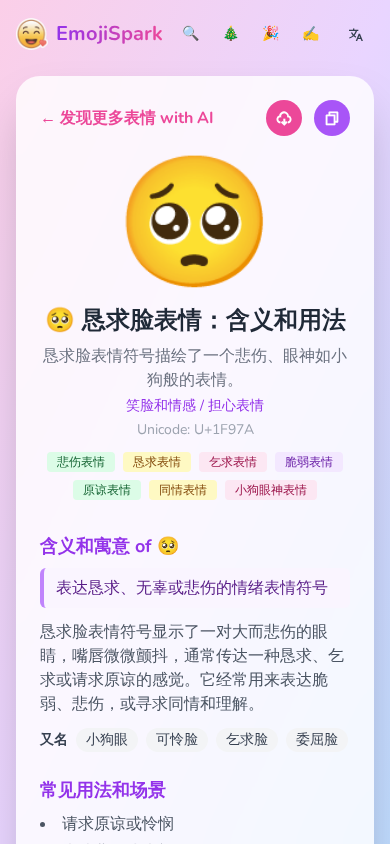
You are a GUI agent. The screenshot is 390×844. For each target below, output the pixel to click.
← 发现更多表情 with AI (127, 118)
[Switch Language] (356, 34)
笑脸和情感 (161, 405)
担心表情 (236, 405)
